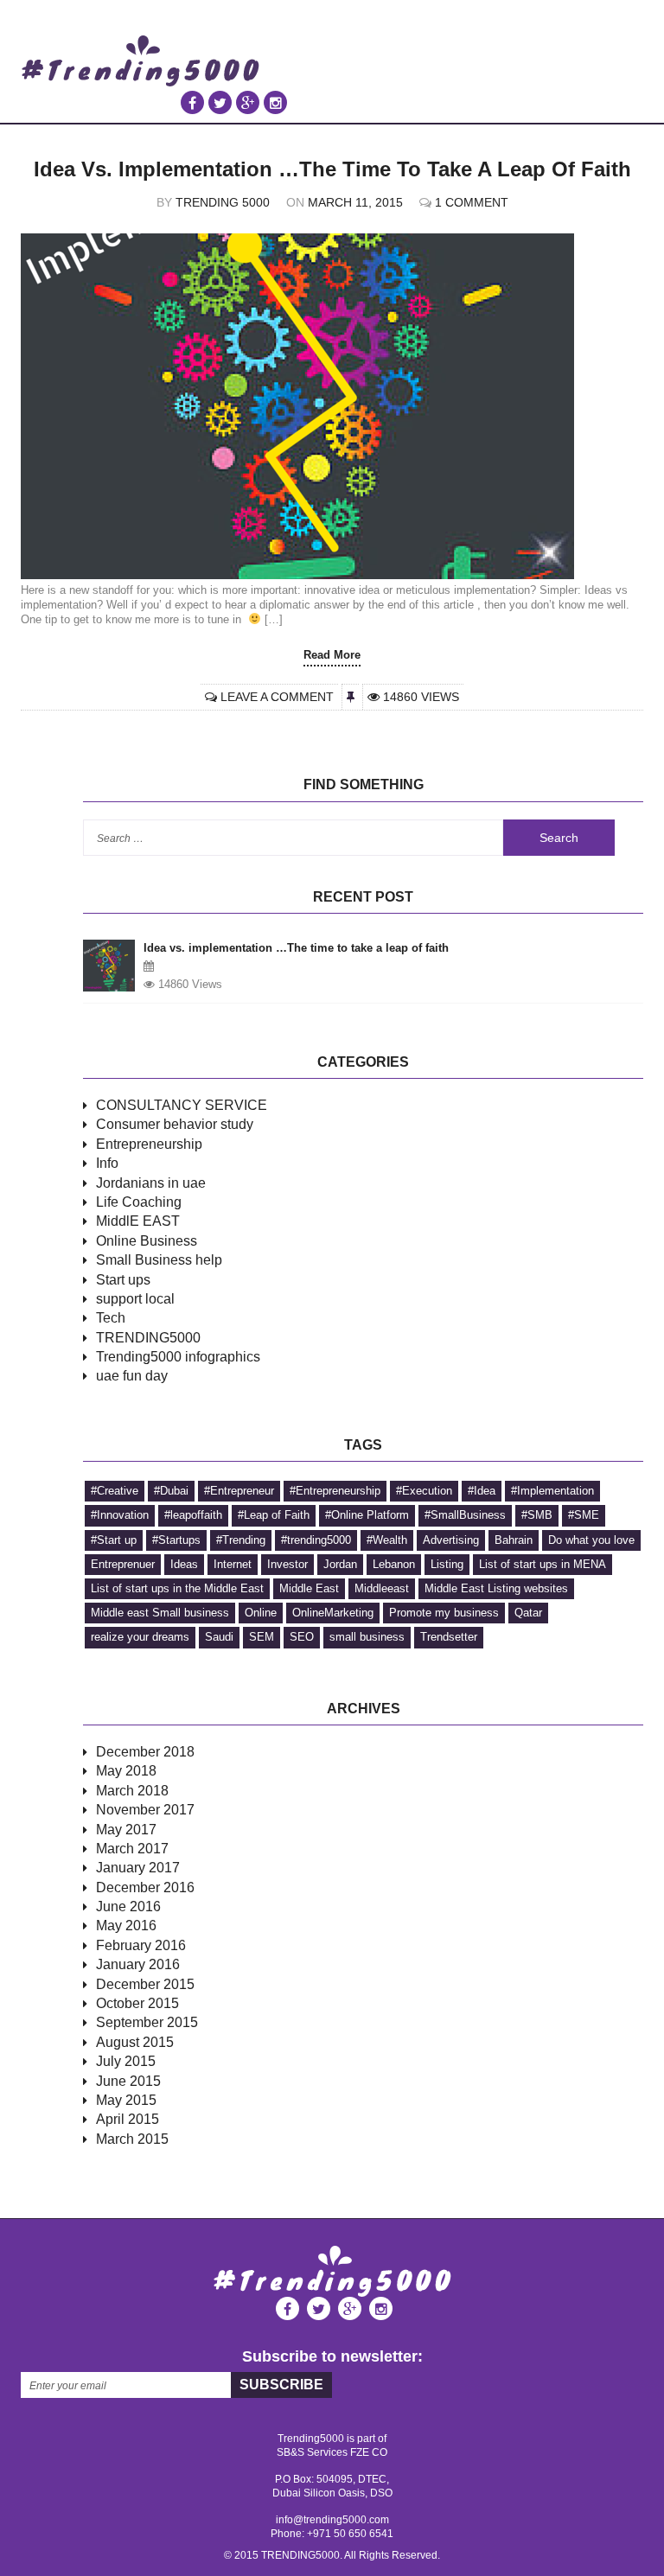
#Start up (114, 1540)
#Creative (115, 1491)
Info (107, 1163)
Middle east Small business (160, 1613)
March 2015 (132, 2139)
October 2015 (137, 2003)
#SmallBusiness (465, 1515)
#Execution (424, 1491)
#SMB (537, 1515)
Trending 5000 (223, 202)
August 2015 (135, 2042)
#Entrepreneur (239, 1491)
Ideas (184, 1564)
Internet (233, 1564)
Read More (332, 655)
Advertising (451, 1540)
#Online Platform (367, 1515)
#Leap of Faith (274, 1515)
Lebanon (394, 1564)
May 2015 (126, 2100)
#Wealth (387, 1540)
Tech (111, 1318)
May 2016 (126, 1926)
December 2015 (145, 1984)
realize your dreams (140, 1637)
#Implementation (552, 1491)
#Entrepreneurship (335, 1491)
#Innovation (120, 1515)
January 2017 (138, 1868)
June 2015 (128, 2081)
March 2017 (132, 1849)
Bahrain (514, 1540)
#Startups (176, 1540)
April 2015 (128, 2119)
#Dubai (171, 1491)
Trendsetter (449, 1637)
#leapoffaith (193, 1515)
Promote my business (444, 1613)
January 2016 (138, 1964)
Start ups (123, 1280)
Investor (287, 1564)
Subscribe (281, 2385)
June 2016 (128, 1906)
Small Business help (159, 1260)
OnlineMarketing (333, 1613)
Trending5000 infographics (178, 1357)
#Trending (241, 1540)
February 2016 (141, 1945)
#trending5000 (316, 1540)
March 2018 (132, 1791)
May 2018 (126, 1771)
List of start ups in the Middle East (177, 1588)
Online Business (147, 1241)
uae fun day (132, 1376)
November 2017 (145, 1810)
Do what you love (591, 1540)
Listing (447, 1564)
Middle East (309, 1588)
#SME (584, 1515)
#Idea (482, 1491)
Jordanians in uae (151, 1183)
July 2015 (126, 2061)
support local (135, 1299)
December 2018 (145, 1752)
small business (367, 1637)
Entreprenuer (123, 1564)
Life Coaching (139, 1202)
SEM (262, 1637)
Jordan (340, 1564)
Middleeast (382, 1588)
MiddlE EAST (138, 1221)
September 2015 (147, 2022)
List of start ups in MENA (543, 1564)
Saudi (219, 1637)
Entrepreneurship (149, 1144)
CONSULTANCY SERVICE (182, 1105)
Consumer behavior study (175, 1124)
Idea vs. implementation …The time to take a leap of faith (332, 169)
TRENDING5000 (148, 1338)
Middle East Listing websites (496, 1588)
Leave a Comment (277, 697)
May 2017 (126, 1830)
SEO (302, 1637)
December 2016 (145, 1887)
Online (261, 1613)
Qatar (528, 1613)
